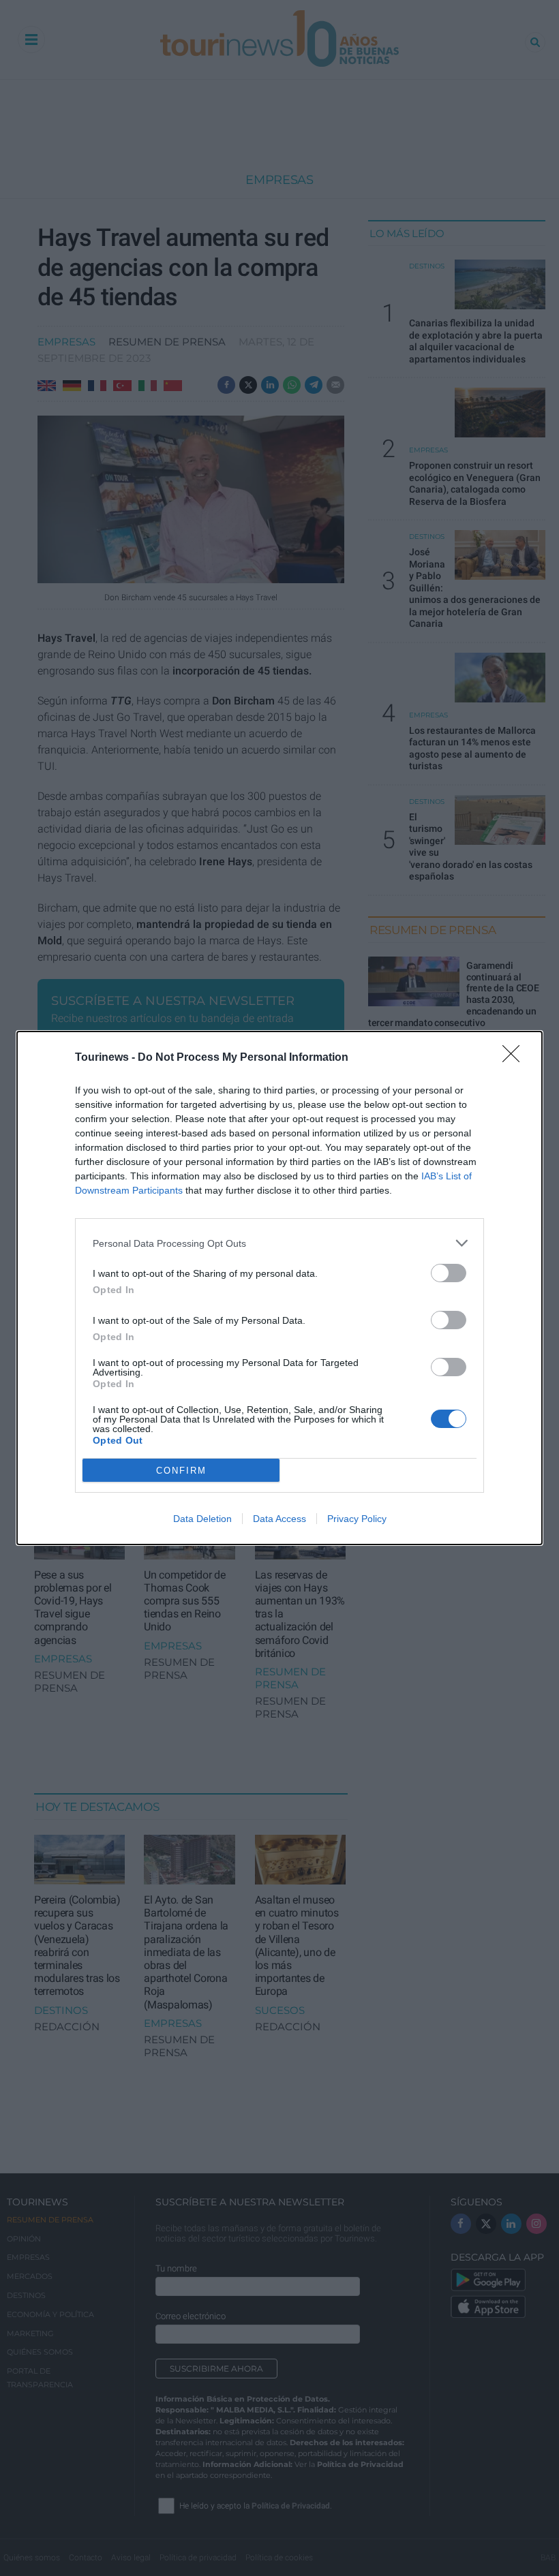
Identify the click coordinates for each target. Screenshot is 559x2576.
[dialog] (279, 1288)
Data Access (279, 1519)
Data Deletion (202, 1519)
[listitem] (279, 1243)
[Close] (515, 1058)
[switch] (449, 1273)
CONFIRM (181, 1471)
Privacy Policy (357, 1519)
